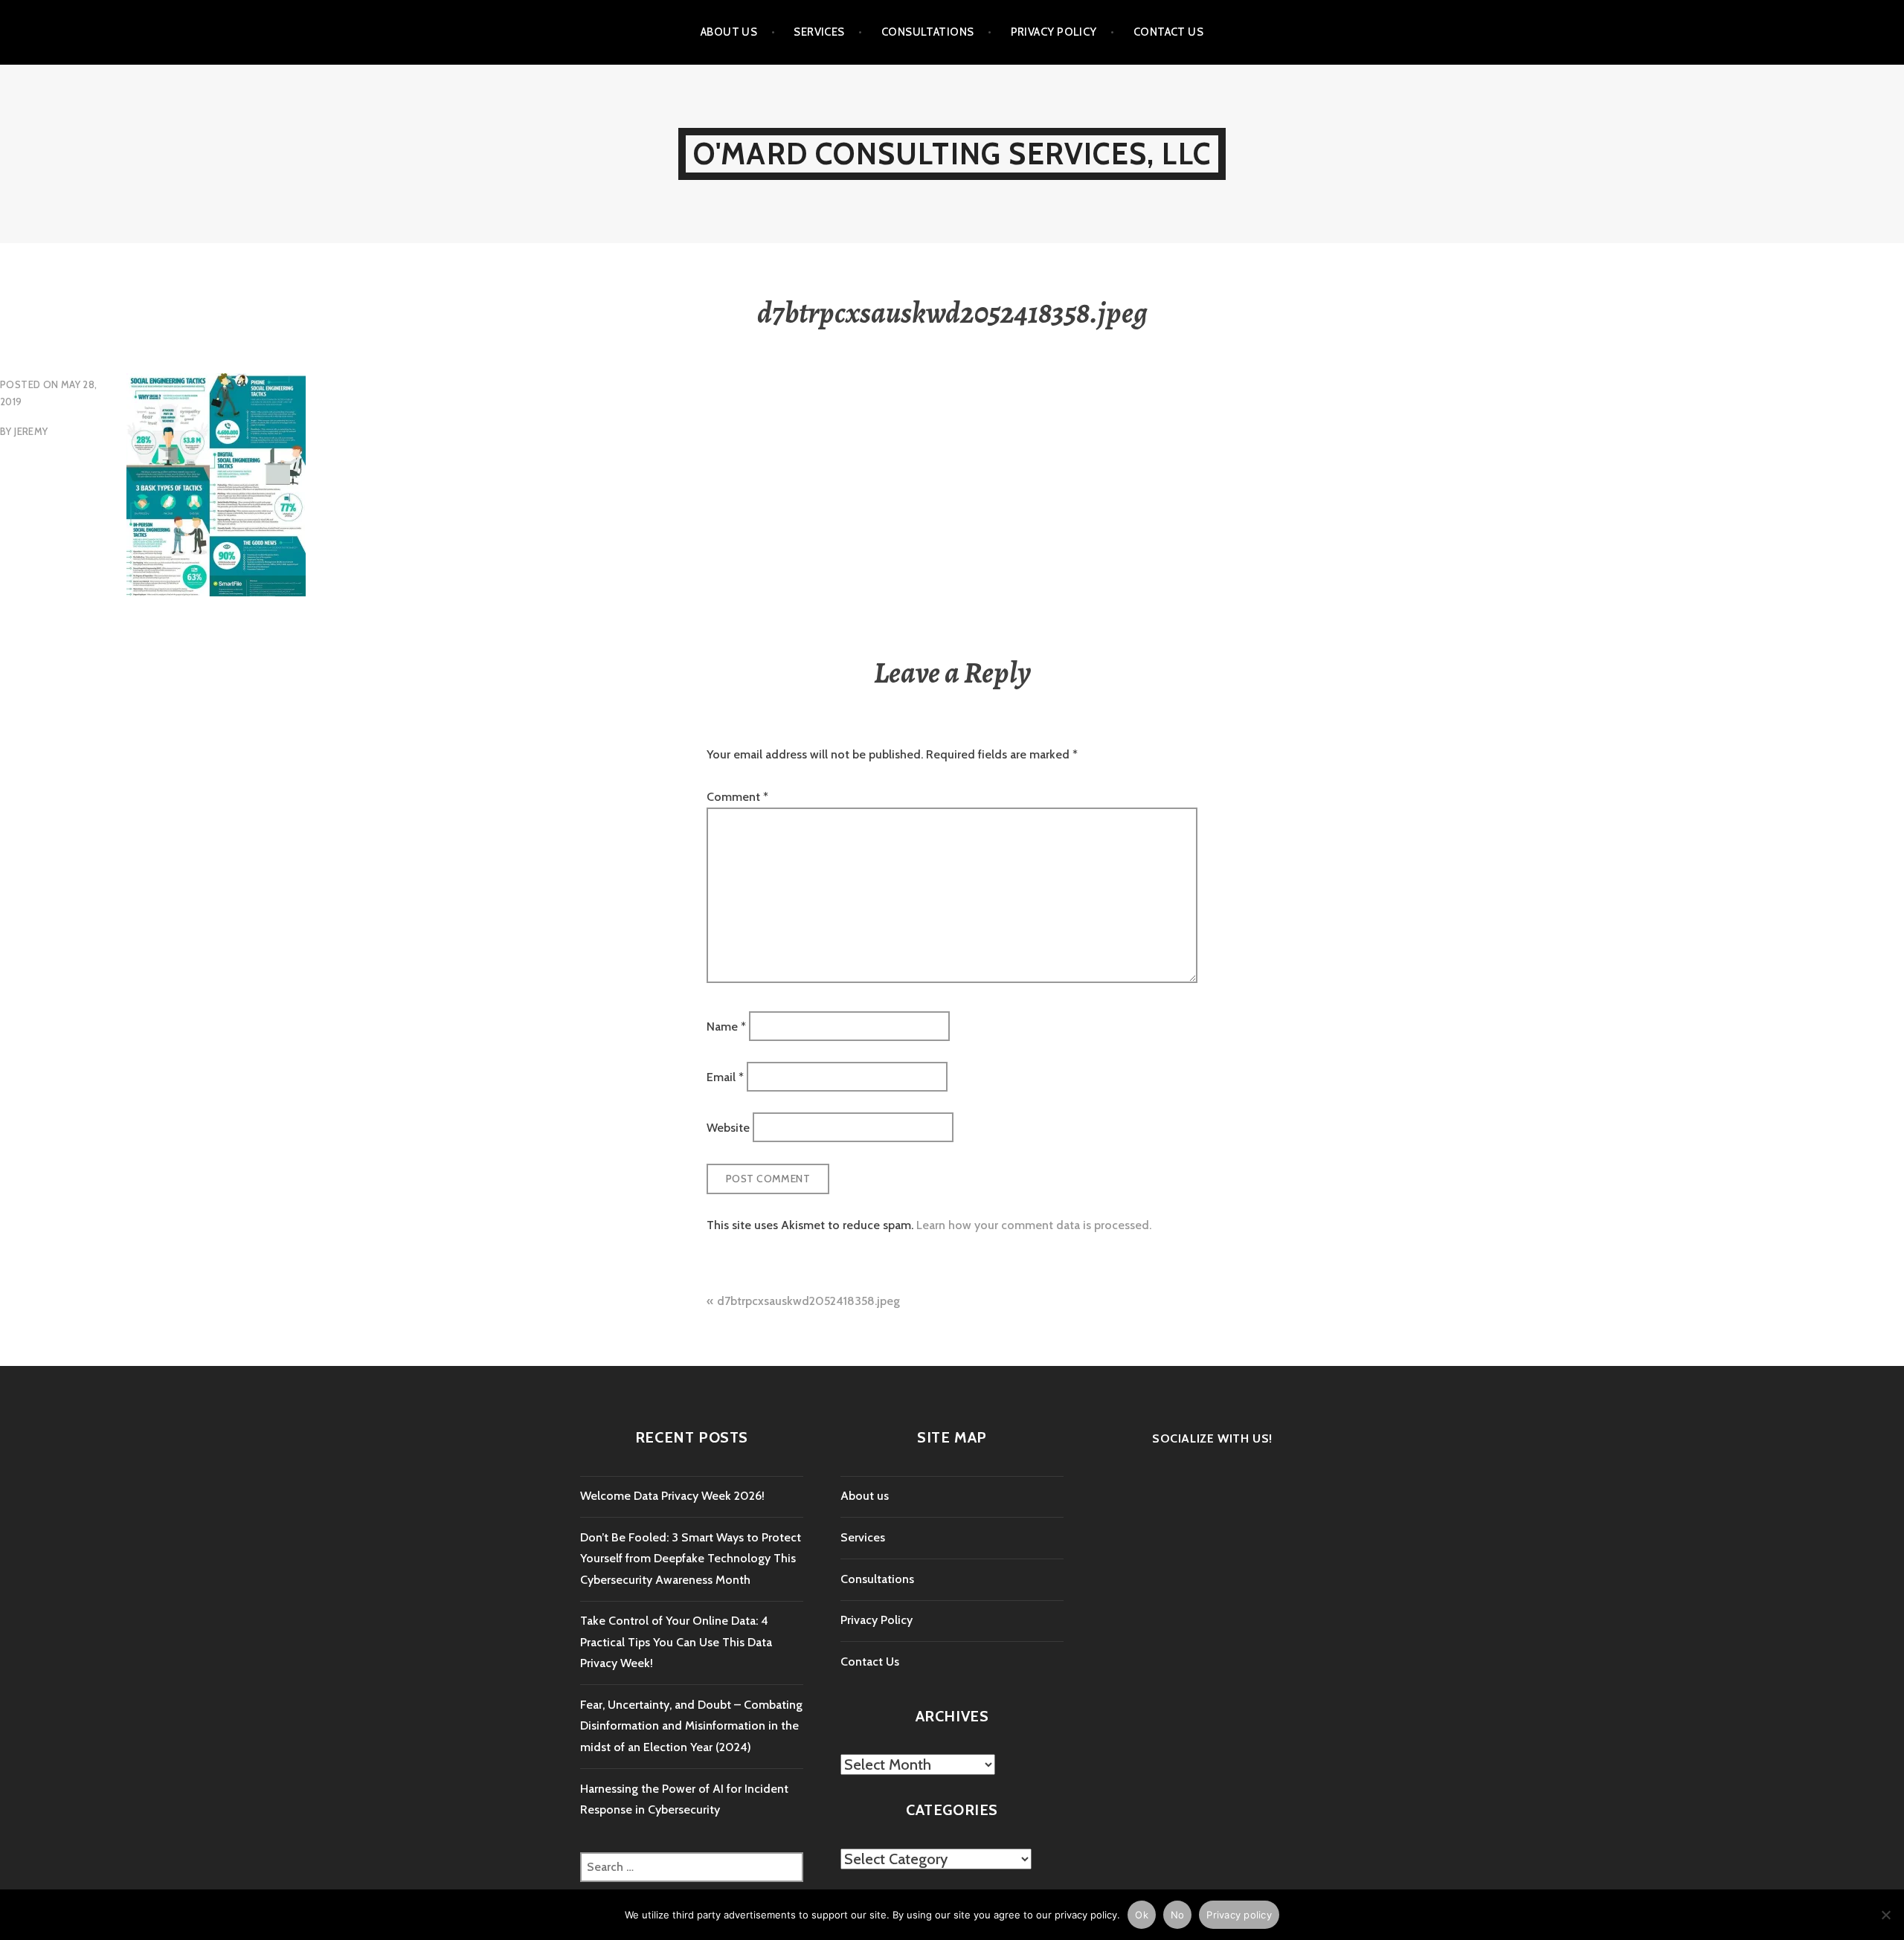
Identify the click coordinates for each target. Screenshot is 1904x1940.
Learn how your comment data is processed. (1034, 1225)
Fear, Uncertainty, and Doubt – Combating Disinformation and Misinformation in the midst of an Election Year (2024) (691, 1726)
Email (725, 1077)
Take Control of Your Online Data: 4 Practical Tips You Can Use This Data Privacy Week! (676, 1642)
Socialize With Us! (1212, 1438)
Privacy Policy (1054, 32)
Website (728, 1128)
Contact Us (1169, 32)
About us (729, 32)
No (1178, 1915)
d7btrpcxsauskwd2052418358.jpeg (808, 1301)
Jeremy (31, 431)
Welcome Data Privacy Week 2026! (672, 1496)
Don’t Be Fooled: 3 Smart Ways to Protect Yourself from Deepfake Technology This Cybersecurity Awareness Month (691, 1559)
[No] (1885, 1915)
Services (819, 32)
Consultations (928, 32)
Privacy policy (1239, 1915)
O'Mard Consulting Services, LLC (952, 154)
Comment (737, 797)
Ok (1142, 1915)
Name (726, 1026)
